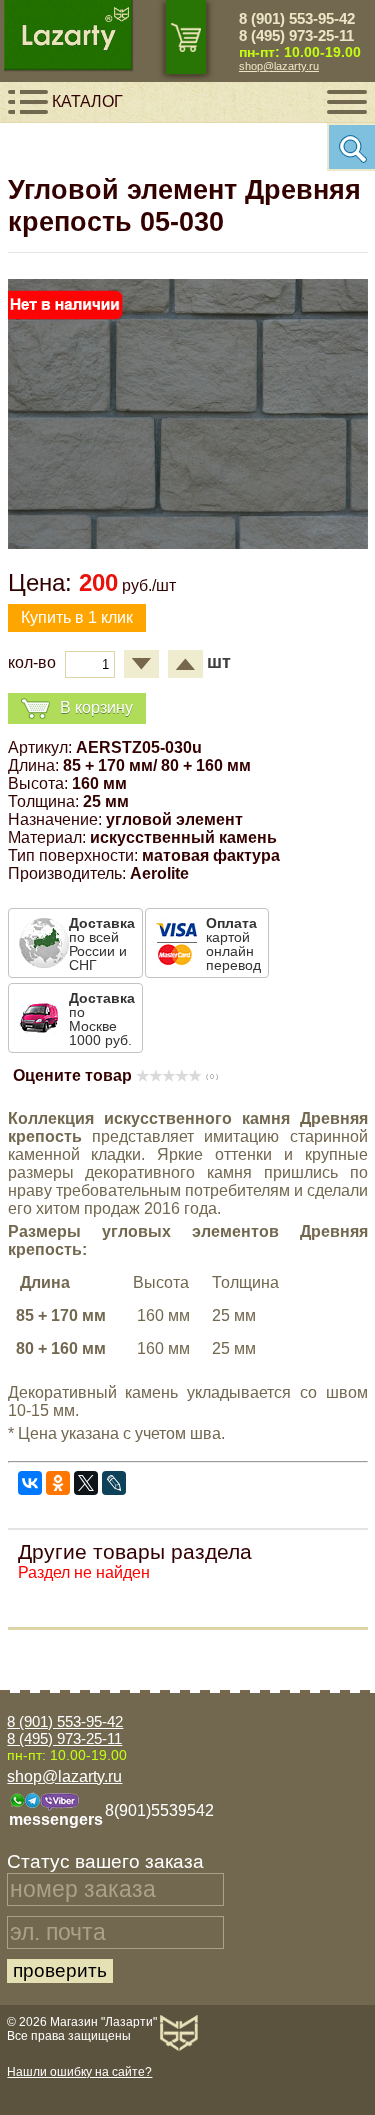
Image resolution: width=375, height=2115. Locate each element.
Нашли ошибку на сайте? (79, 2072)
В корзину (96, 707)
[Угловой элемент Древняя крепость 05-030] (188, 543)
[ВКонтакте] (30, 1483)
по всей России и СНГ (102, 944)
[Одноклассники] (58, 1483)
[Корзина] (186, 37)
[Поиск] (351, 147)
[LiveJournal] (114, 1483)
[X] (86, 1483)
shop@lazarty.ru (279, 66)
